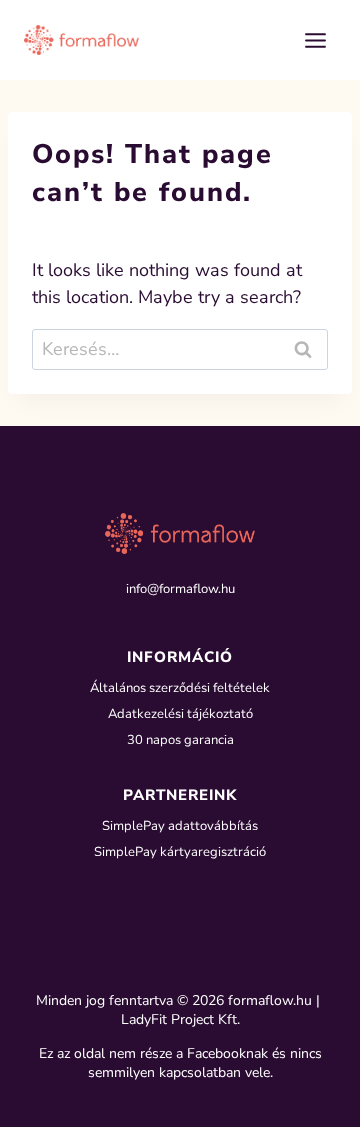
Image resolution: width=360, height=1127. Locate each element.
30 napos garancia (180, 740)
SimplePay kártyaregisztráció (180, 852)
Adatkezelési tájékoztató (180, 714)
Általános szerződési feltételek (180, 688)
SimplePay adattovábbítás (180, 826)
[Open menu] (315, 40)
